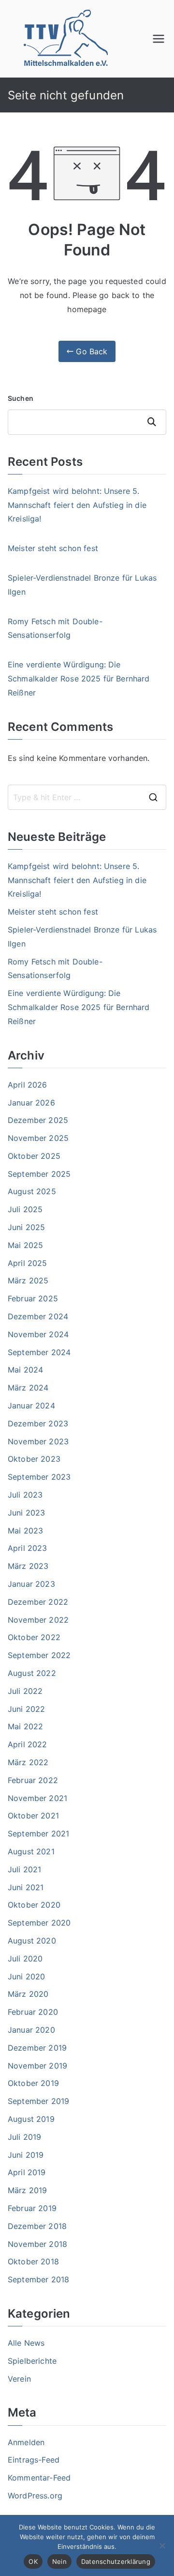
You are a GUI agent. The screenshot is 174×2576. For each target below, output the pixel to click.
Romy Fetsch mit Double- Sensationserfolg (55, 628)
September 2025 (39, 1174)
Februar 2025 (33, 1298)
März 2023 (28, 1566)
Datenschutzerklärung (116, 2561)
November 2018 (37, 2244)
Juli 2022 (25, 1691)
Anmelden (26, 2442)
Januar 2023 (31, 1584)
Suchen (21, 398)
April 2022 (28, 1744)
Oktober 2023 (34, 1459)
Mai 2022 (25, 1726)
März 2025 (28, 1280)
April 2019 (27, 2172)
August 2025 (32, 1191)
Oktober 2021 (33, 1816)
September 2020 (39, 1923)
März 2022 (28, 1762)
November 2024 (38, 1334)
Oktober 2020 (34, 1905)
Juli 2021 (24, 1869)
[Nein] (162, 2545)
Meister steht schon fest (53, 548)
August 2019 (31, 2119)
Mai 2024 (25, 1370)
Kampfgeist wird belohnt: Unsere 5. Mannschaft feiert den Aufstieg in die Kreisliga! (77, 505)
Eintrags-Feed (34, 2460)
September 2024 (39, 1352)
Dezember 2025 (38, 1120)
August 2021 (31, 1851)
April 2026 (28, 1085)
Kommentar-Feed (39, 2478)
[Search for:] (87, 797)
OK (33, 2561)
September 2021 (38, 1833)
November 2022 (38, 1620)
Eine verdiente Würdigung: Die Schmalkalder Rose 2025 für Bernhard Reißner (79, 679)
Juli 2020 (25, 1959)
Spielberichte (32, 2361)
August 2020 (32, 1941)
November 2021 (37, 1798)
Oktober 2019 (33, 2083)
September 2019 (38, 2101)
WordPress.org (35, 2496)
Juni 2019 (26, 2155)
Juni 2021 (26, 1887)
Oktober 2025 (34, 1156)
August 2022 (32, 1673)
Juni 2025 (26, 1227)
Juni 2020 (26, 1976)
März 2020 (28, 1994)
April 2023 (28, 1548)
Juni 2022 (26, 1709)
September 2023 (39, 1477)
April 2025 (28, 1263)
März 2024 (28, 1388)
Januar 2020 (31, 2030)
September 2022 (39, 1655)
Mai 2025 (25, 1245)
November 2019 (37, 2066)
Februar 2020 (33, 2012)
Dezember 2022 (38, 1602)
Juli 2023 (25, 1495)
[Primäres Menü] (159, 39)
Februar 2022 (33, 1780)
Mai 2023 (25, 1531)
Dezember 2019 (37, 2048)
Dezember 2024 (38, 1316)
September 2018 (38, 2279)
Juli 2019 (24, 2137)
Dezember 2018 (37, 2226)
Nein (59, 2561)
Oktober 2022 (34, 1637)
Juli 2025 (25, 1209)
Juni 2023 (26, 1513)
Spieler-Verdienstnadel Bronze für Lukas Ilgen (82, 585)
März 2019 (27, 2190)
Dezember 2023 (38, 1423)
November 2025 (38, 1138)
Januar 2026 (31, 1103)
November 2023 (38, 1441)
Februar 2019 (32, 2208)
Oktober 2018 (33, 2261)
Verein (19, 2379)
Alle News (26, 2343)
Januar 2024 (31, 1406)
